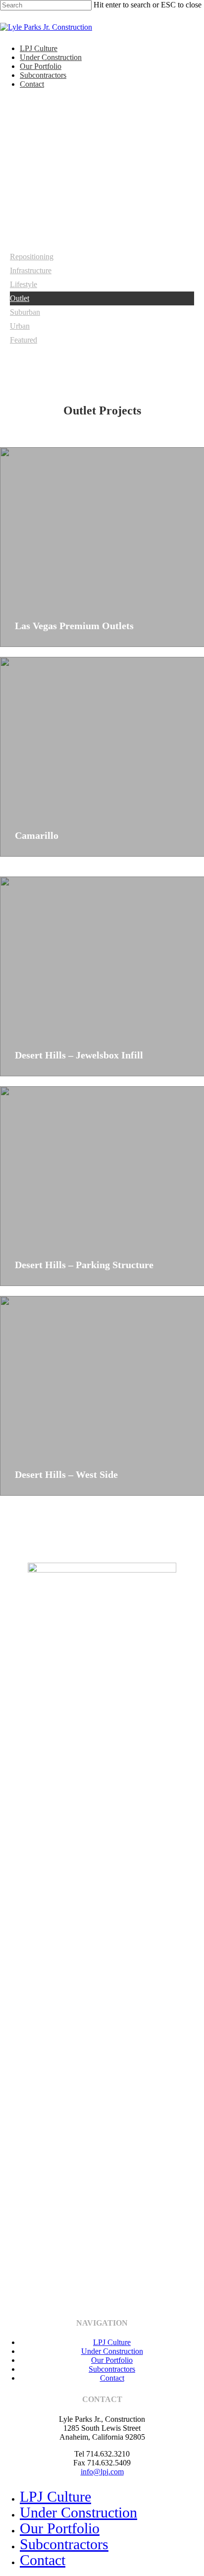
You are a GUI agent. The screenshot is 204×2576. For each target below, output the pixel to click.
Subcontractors (43, 75)
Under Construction (51, 57)
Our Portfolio (41, 66)
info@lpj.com (102, 2472)
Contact (32, 84)
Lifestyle (24, 284)
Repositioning (32, 257)
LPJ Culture (39, 48)
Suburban (25, 312)
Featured (24, 340)
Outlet (20, 298)
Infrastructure (31, 270)
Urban (20, 326)
